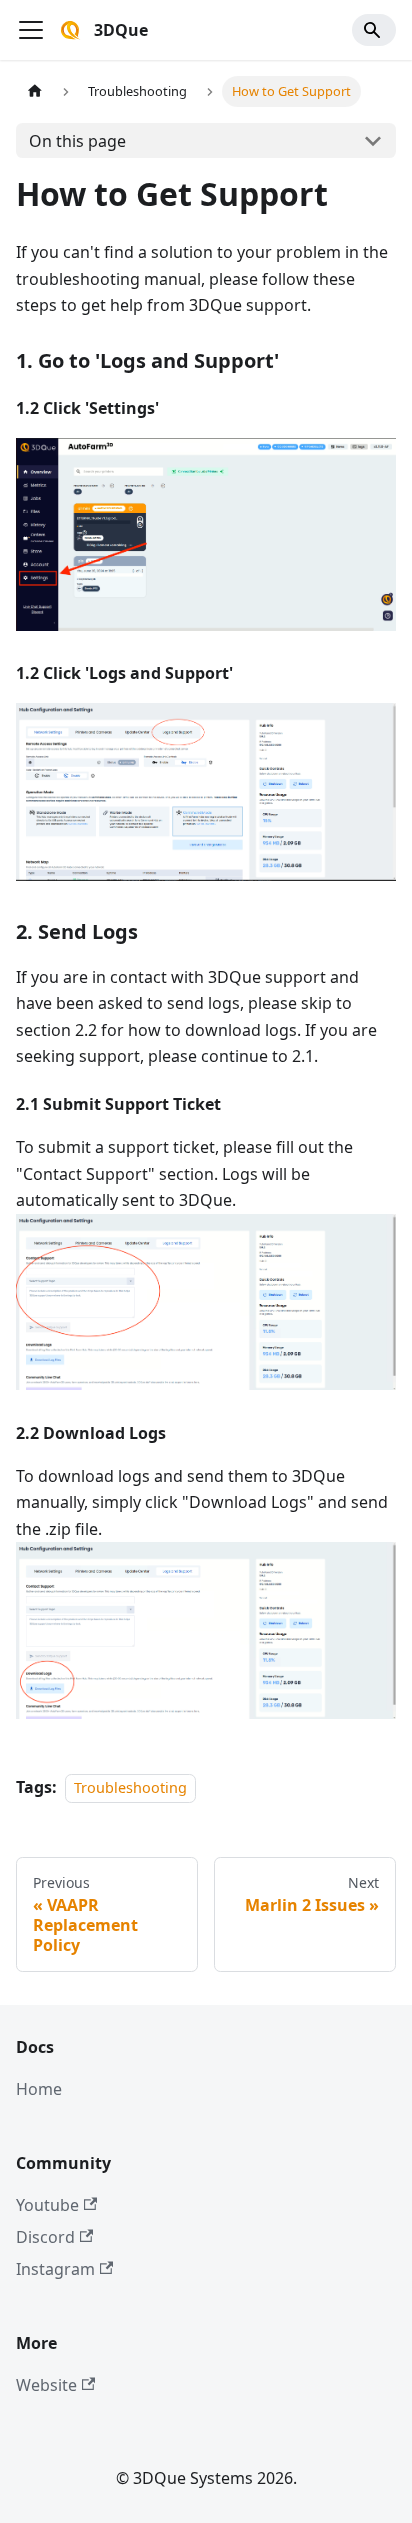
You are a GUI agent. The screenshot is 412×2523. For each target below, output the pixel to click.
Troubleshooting (130, 1787)
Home (39, 2089)
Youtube (47, 2205)
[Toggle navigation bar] (31, 30)
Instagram (55, 2269)
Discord (45, 2237)
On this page (77, 141)
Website (46, 2385)
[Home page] (35, 91)
